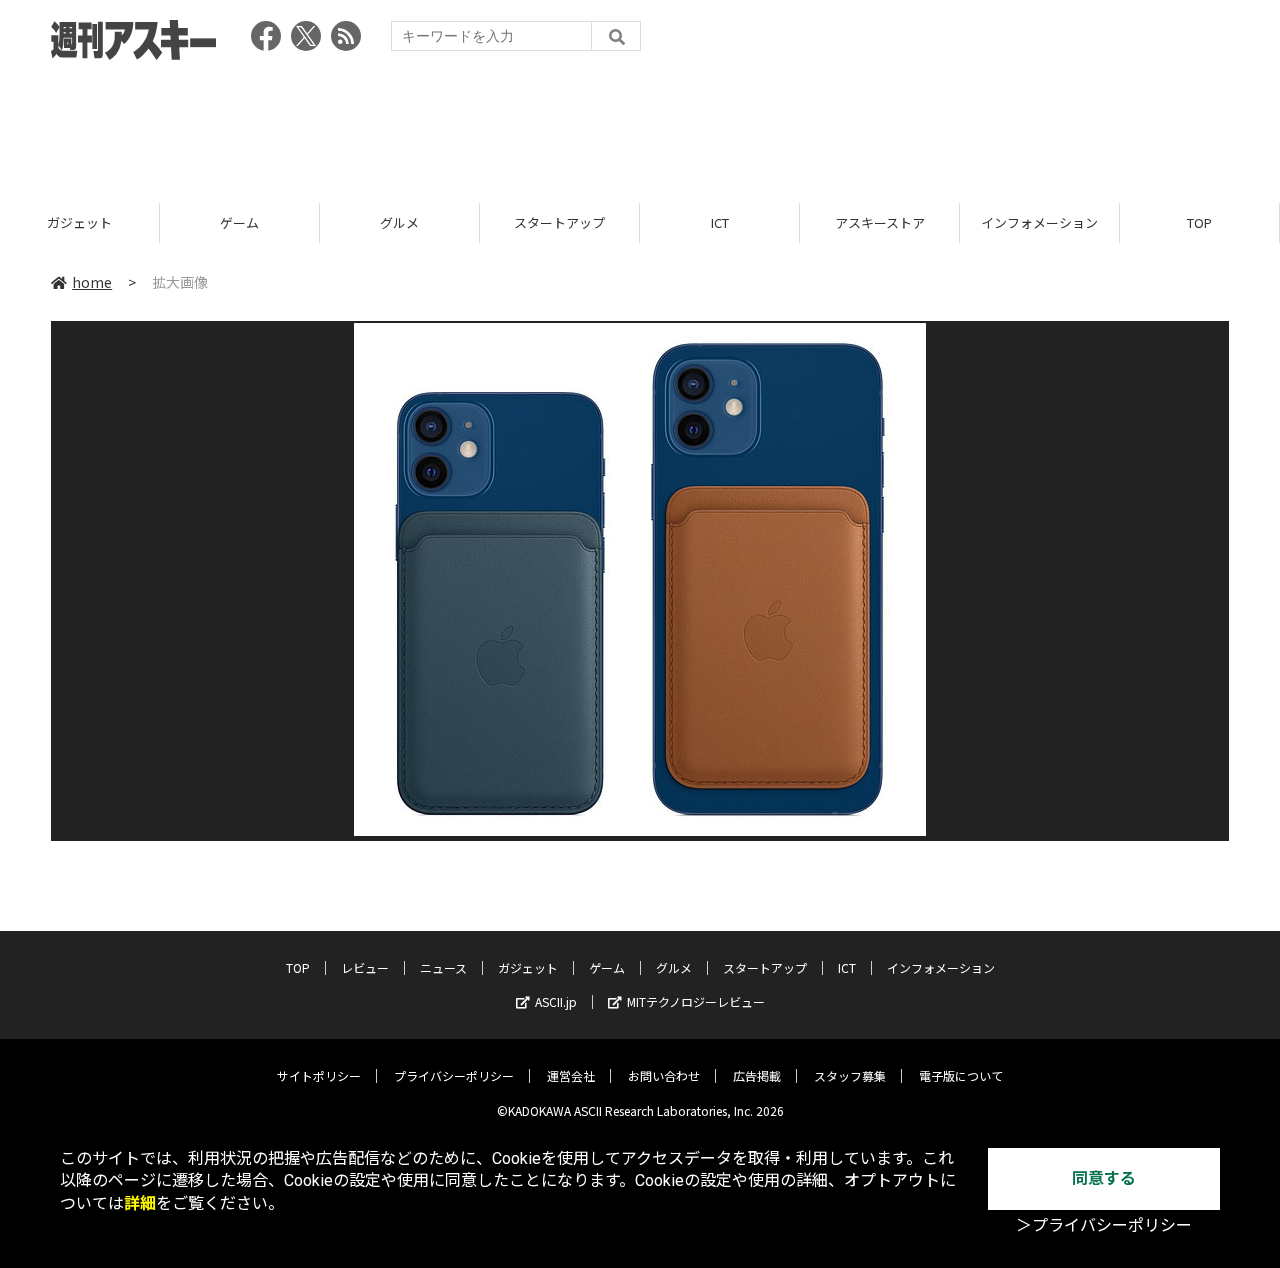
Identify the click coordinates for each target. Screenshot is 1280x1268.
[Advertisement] (640, 125)
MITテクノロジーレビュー (696, 1001)
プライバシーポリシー (454, 1075)
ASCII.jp (556, 1001)
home (92, 282)
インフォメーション (1039, 222)
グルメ (399, 222)
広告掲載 (757, 1075)
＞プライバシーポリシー (1104, 1225)
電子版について (961, 1075)
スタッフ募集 (850, 1075)
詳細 (140, 1203)
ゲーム (239, 222)
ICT (720, 222)
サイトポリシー (319, 1075)
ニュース (443, 967)
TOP (1199, 222)
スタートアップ (559, 222)
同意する (1104, 1178)
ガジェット (79, 222)
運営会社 (571, 1075)
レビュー (365, 967)
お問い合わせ (664, 1075)
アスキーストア (880, 222)
